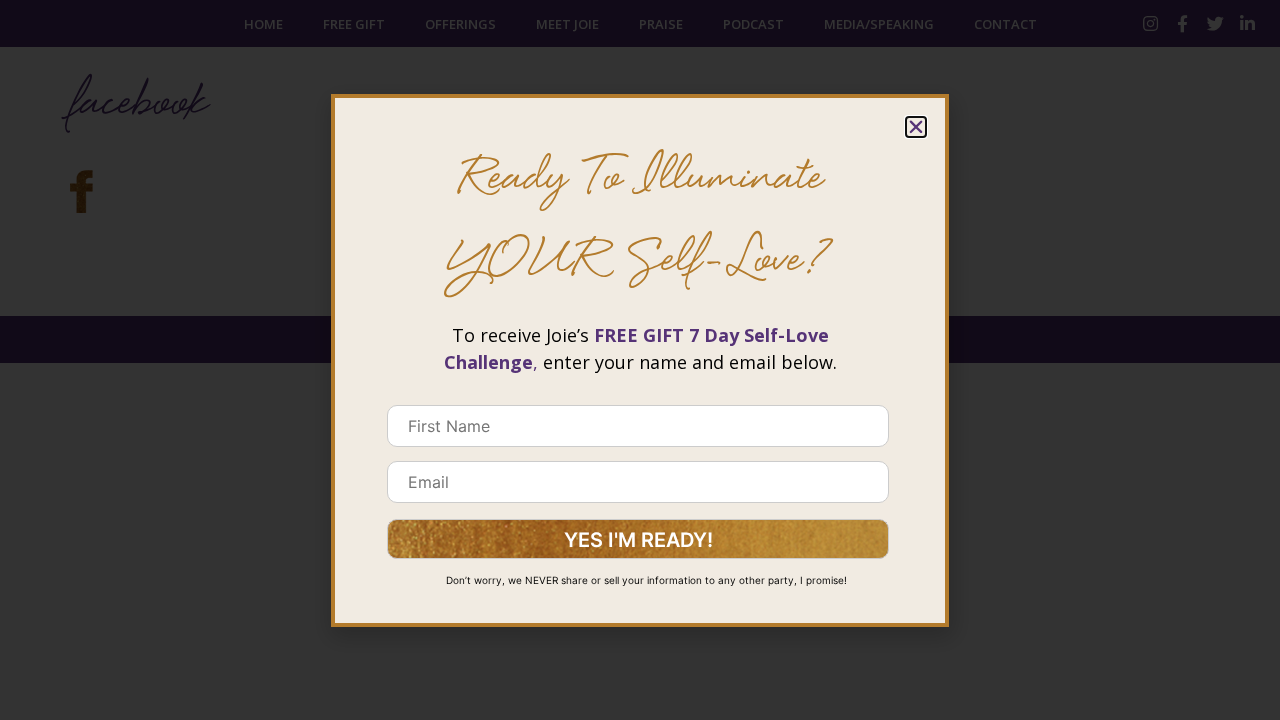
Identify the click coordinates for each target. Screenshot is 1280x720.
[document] (640, 360)
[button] (916, 127)
